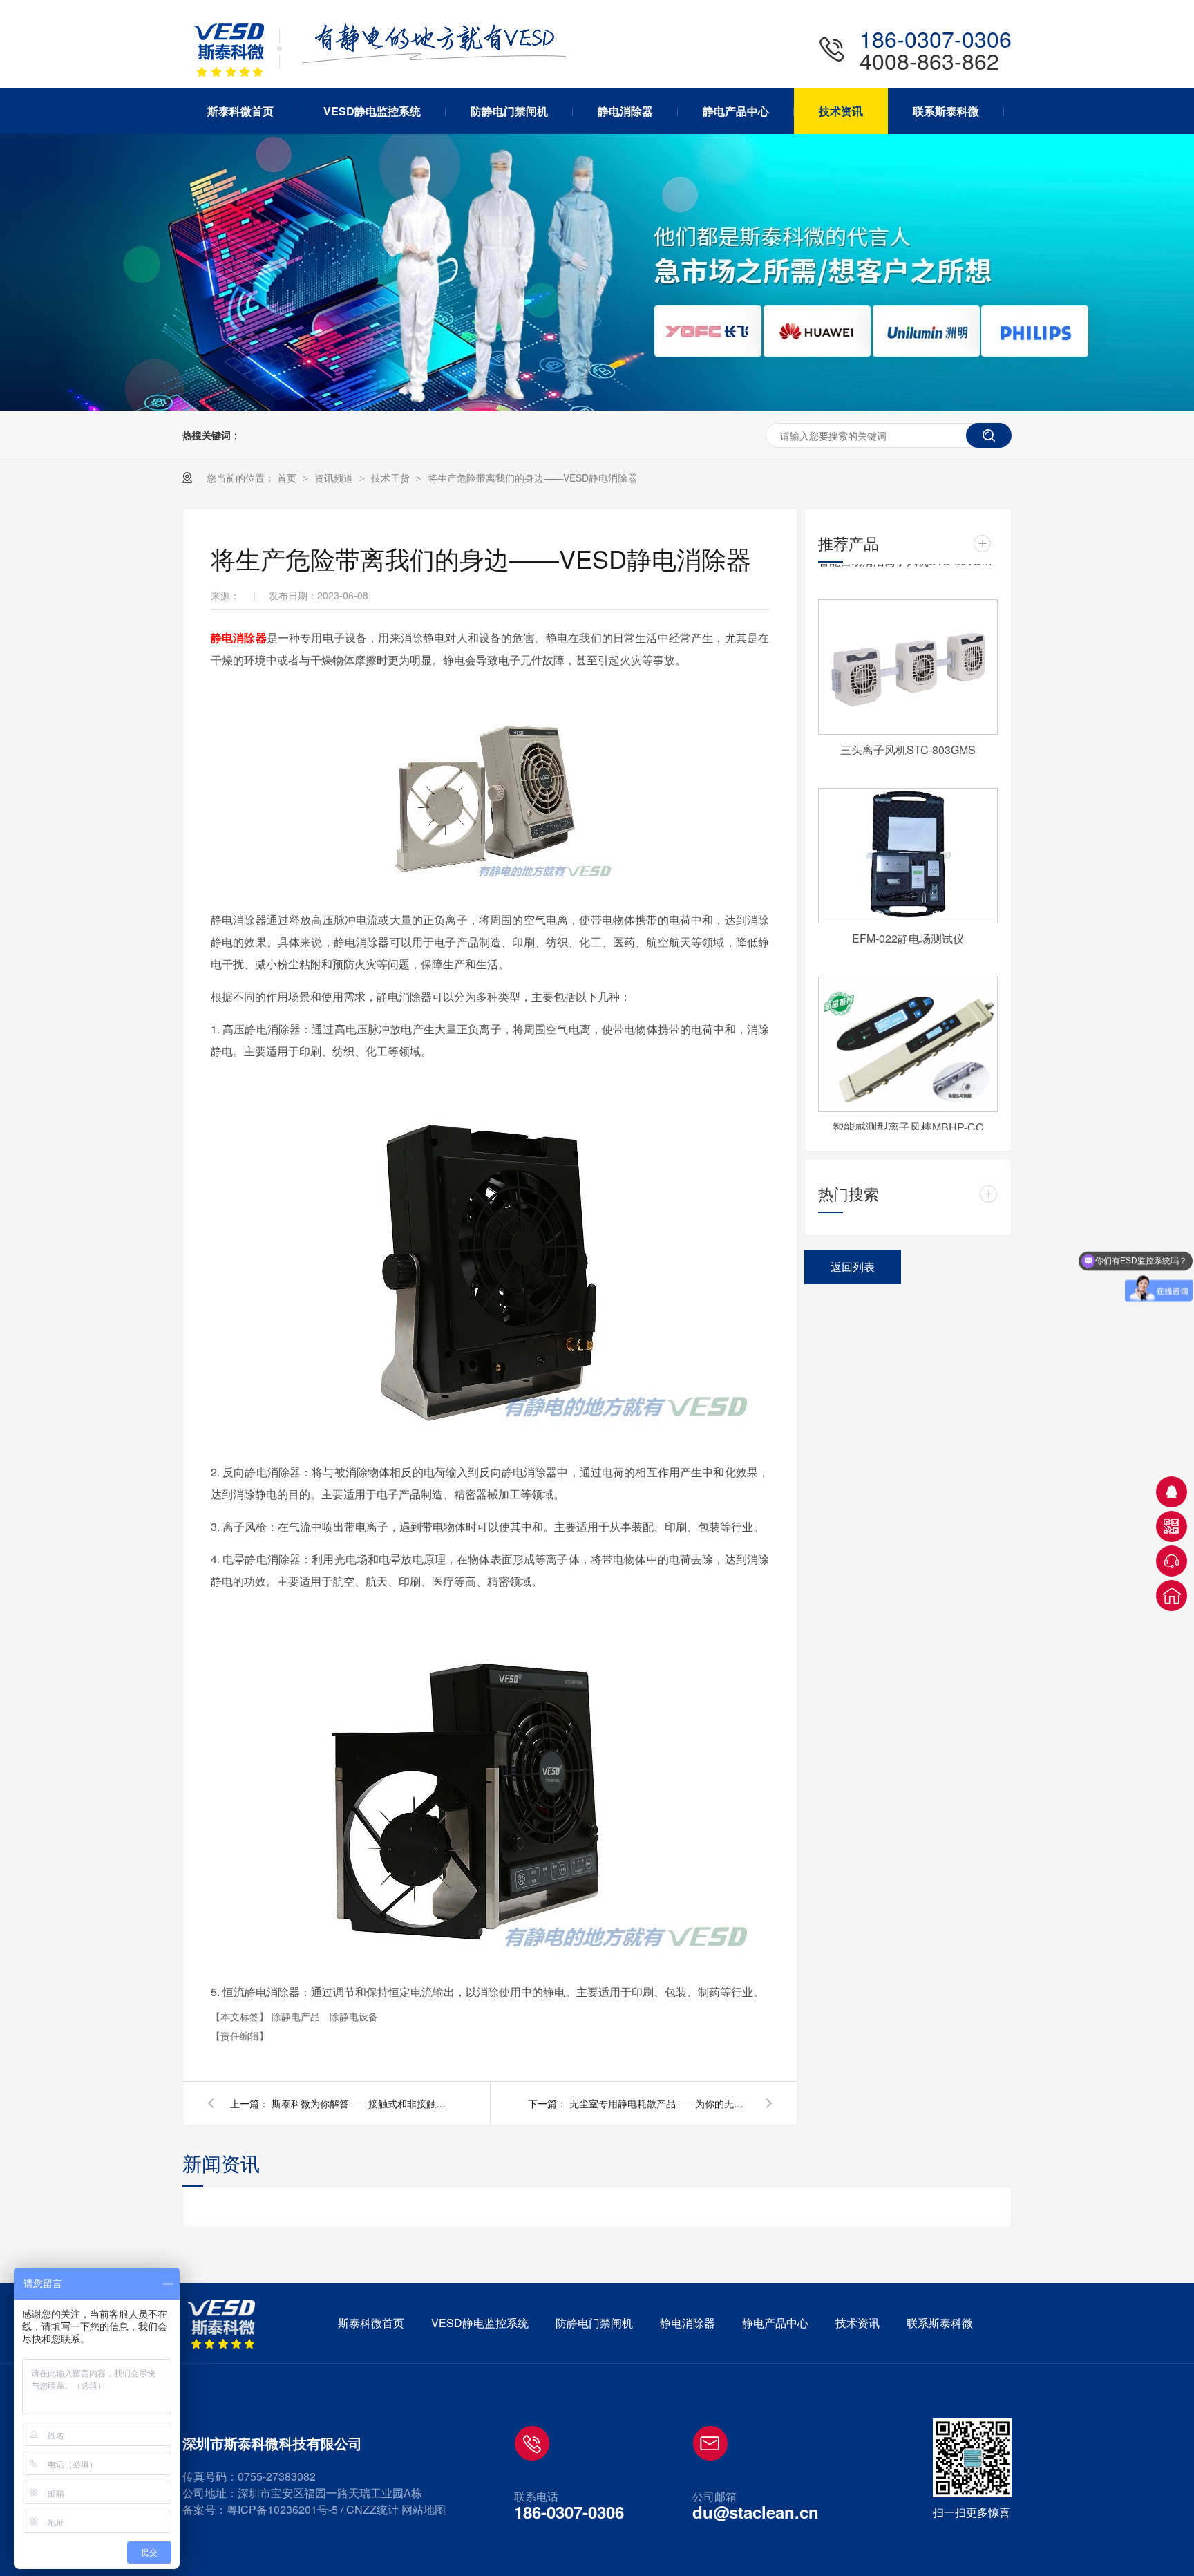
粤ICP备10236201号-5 (282, 2509)
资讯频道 (335, 478)
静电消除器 (239, 638)
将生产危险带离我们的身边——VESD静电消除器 (532, 478)
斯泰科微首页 (371, 2323)
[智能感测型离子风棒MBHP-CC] (908, 1031)
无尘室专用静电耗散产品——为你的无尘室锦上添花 (659, 2103)
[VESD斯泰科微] (224, 2324)
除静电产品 (297, 2016)
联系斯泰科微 (940, 2323)
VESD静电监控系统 (480, 2323)
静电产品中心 (775, 2323)
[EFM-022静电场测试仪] (908, 842)
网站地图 (424, 2509)
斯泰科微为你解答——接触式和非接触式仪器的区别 (361, 2103)
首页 (288, 478)
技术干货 (392, 478)
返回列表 (853, 1267)
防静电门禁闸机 (594, 2323)
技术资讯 (857, 2323)
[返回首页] (1172, 1596)
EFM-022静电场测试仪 (908, 924)
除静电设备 (354, 2016)
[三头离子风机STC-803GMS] (908, 653)
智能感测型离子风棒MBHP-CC (908, 1113)
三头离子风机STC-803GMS (908, 736)
